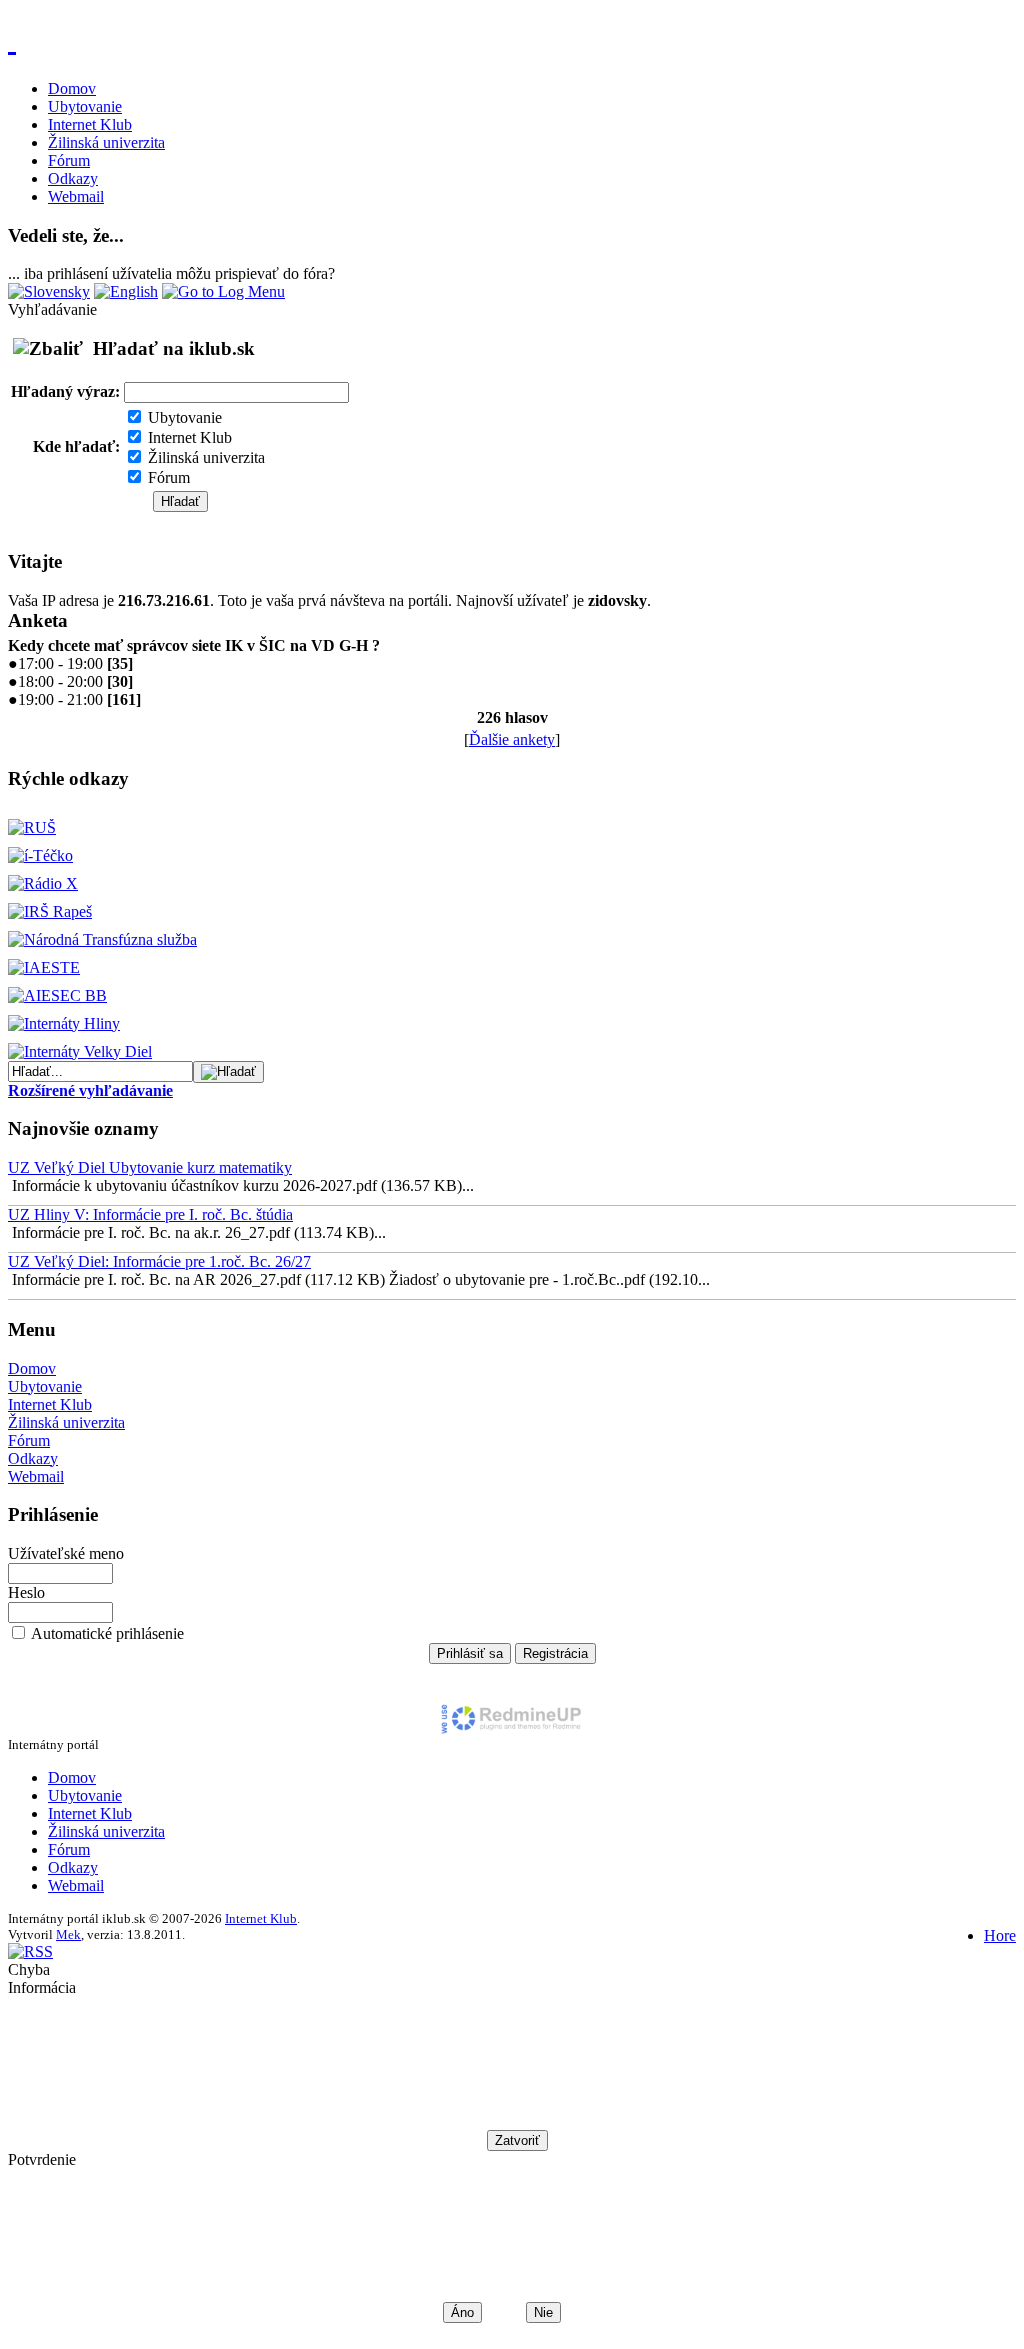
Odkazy (73, 178)
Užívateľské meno (66, 1553)
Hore (1000, 1935)
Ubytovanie (85, 106)
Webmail (76, 196)
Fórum (69, 160)
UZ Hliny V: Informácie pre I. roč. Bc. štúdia (150, 1214)
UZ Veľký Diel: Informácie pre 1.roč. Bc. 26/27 (159, 1261)
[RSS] (30, 1951)
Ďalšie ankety (512, 739)
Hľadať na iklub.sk (174, 348)
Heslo (26, 1592)
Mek (68, 1934)
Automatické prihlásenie (107, 1633)
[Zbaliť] (48, 349)
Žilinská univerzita (106, 142)
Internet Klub (90, 124)
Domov (72, 88)
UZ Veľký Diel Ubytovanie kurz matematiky (150, 1167)
